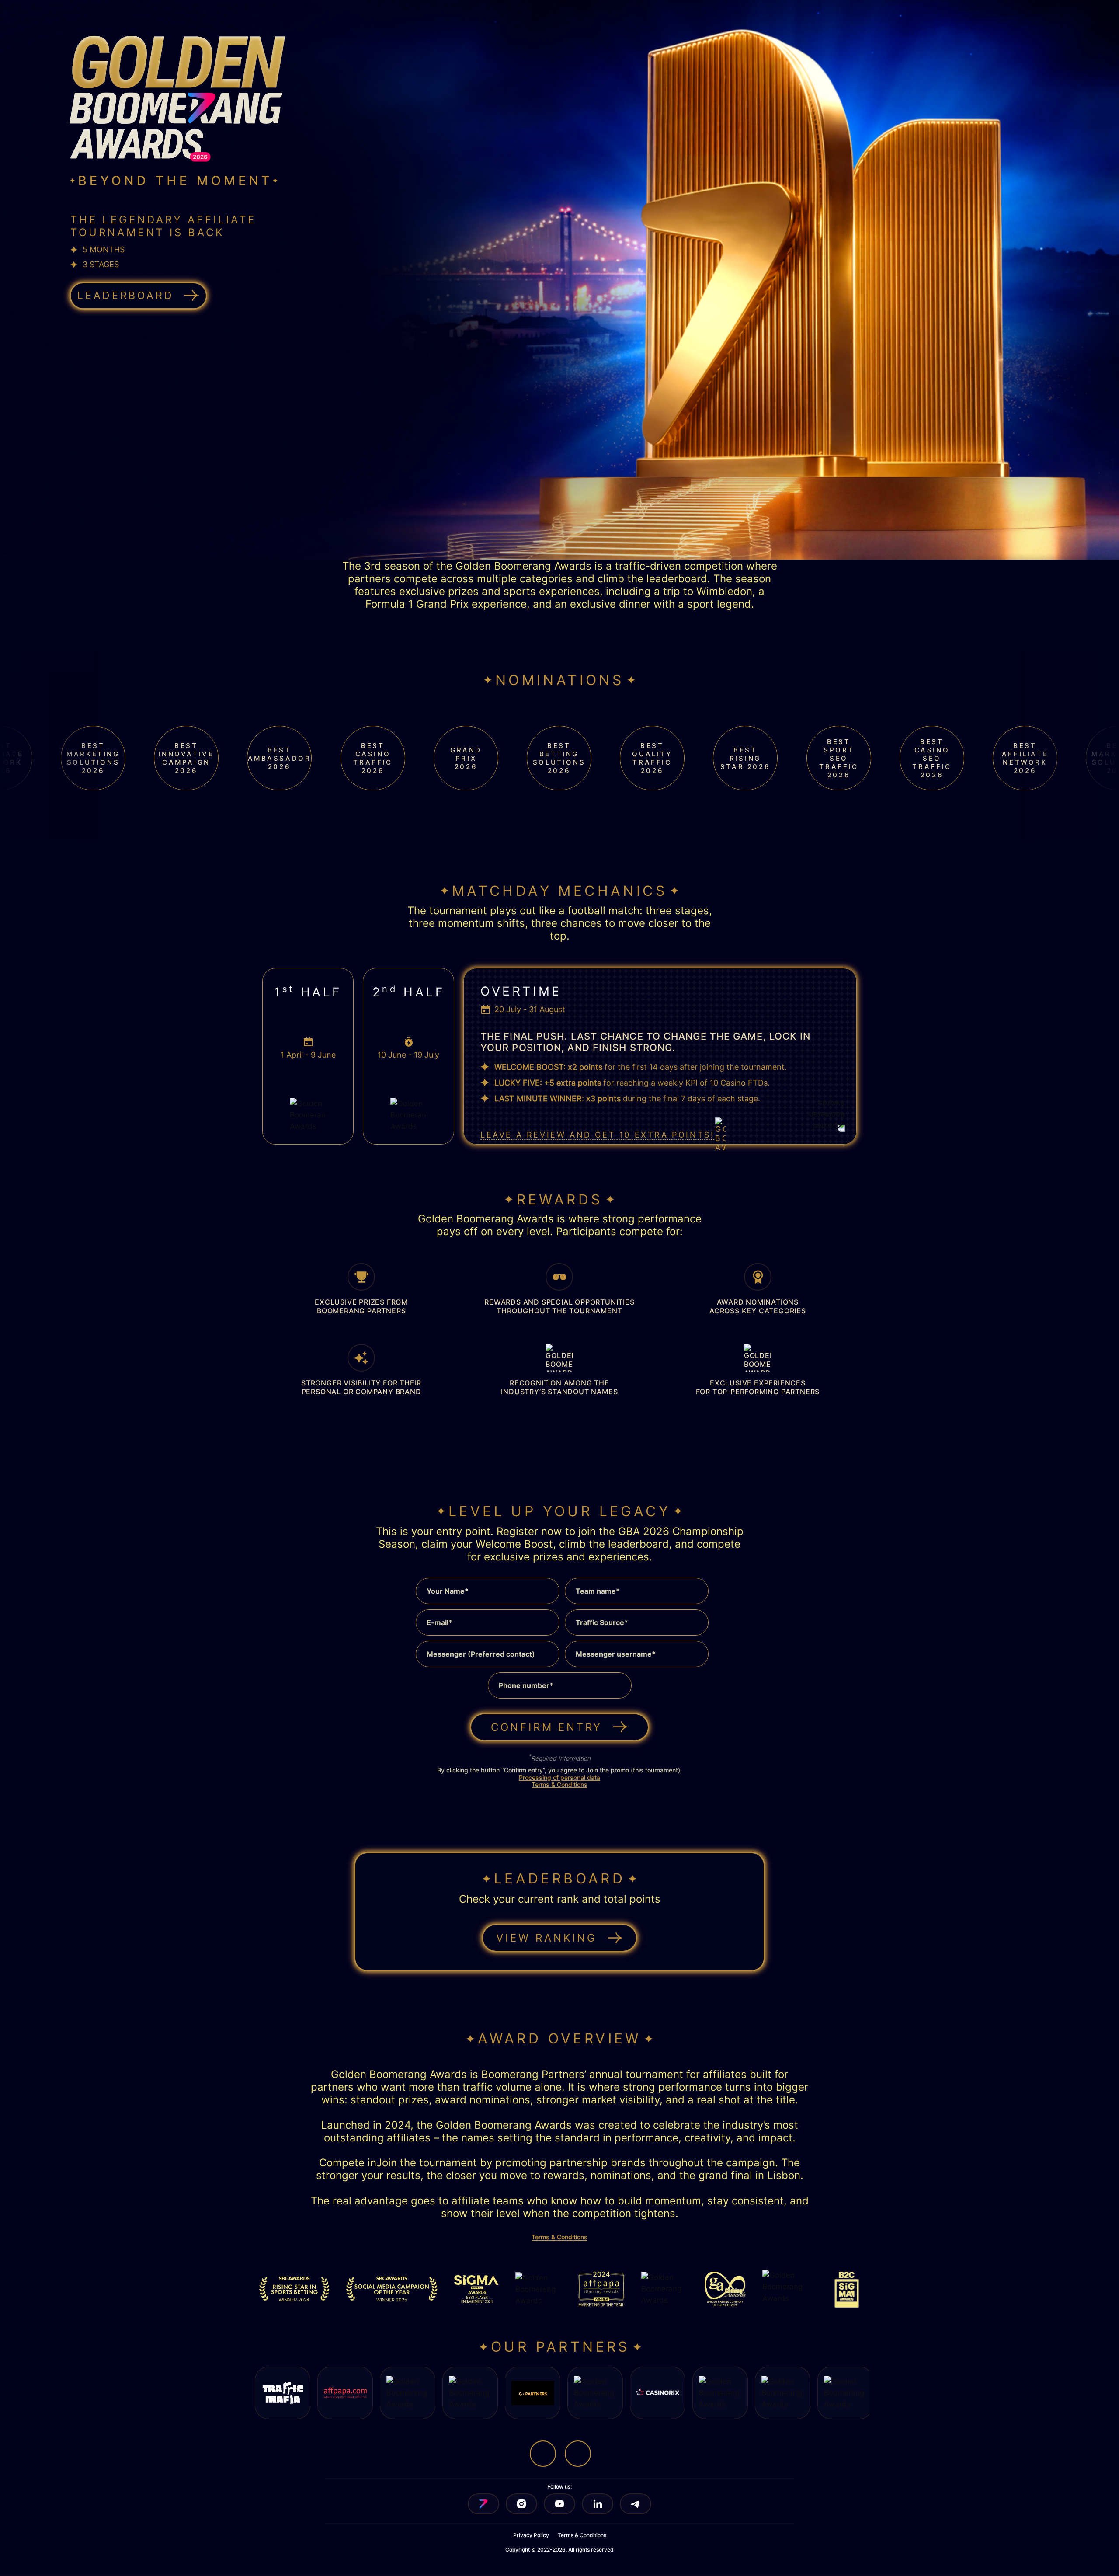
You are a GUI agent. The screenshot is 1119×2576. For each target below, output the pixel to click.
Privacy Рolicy (531, 2535)
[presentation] (546, 823)
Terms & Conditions (559, 1784)
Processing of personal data (559, 1777)
